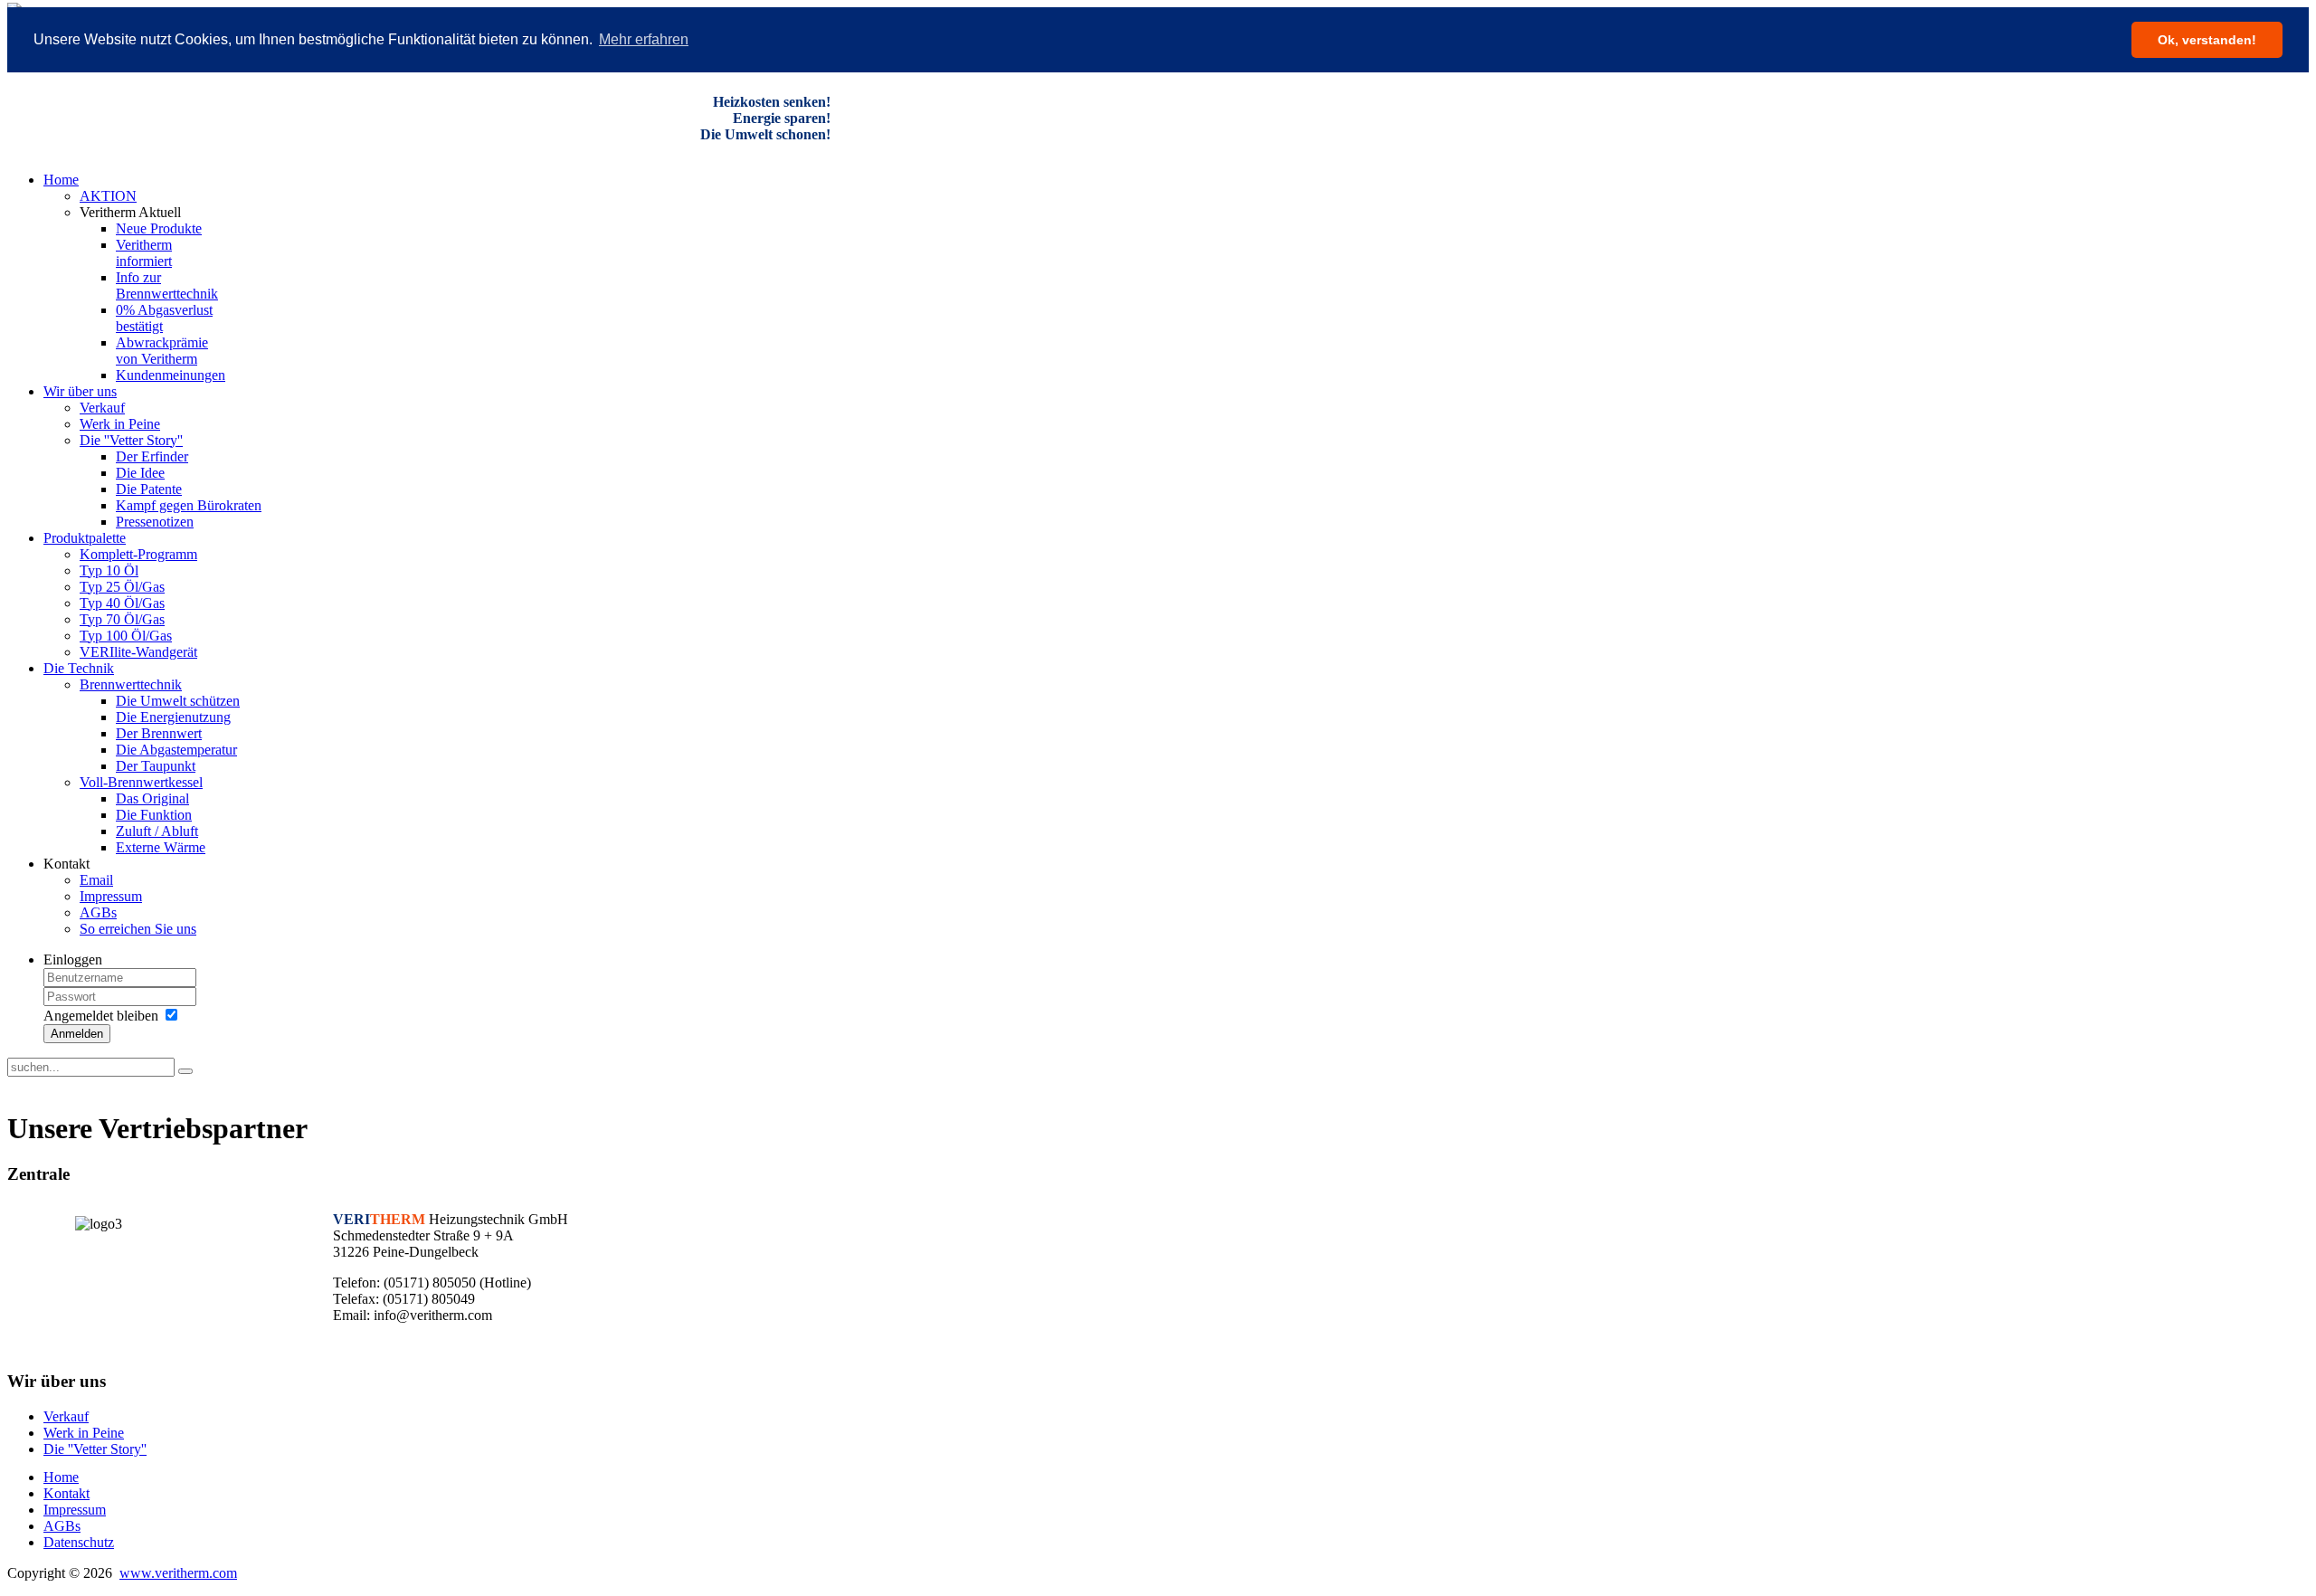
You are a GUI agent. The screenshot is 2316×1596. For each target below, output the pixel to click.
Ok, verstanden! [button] (2207, 40)
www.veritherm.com (178, 1573)
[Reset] (185, 1071)
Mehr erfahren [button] (644, 39)
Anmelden (77, 1034)
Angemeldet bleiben (101, 1016)
